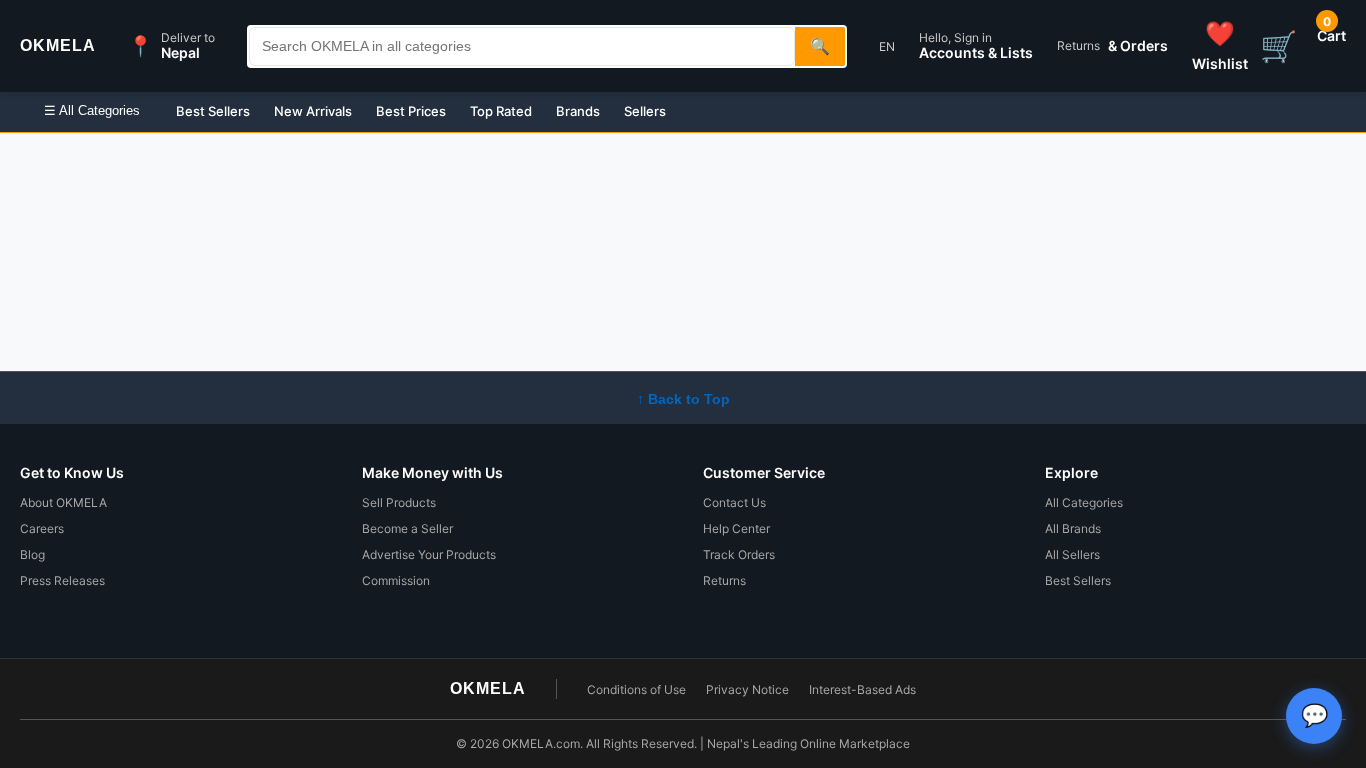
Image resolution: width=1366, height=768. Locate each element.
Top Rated (501, 111)
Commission (396, 580)
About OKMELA (63, 502)
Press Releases (62, 580)
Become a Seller (407, 528)
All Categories (1084, 502)
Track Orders (739, 554)
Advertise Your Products (429, 554)
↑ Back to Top (683, 399)
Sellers (645, 111)
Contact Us (734, 502)
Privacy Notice (747, 689)
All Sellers (1072, 554)
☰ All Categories (92, 110)
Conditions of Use (636, 689)
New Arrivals (313, 111)
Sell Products (399, 502)
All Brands (1073, 528)
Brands (578, 111)
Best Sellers (213, 111)
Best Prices (411, 111)
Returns (724, 580)
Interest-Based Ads (862, 689)
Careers (42, 528)
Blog (32, 554)
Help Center (736, 528)
